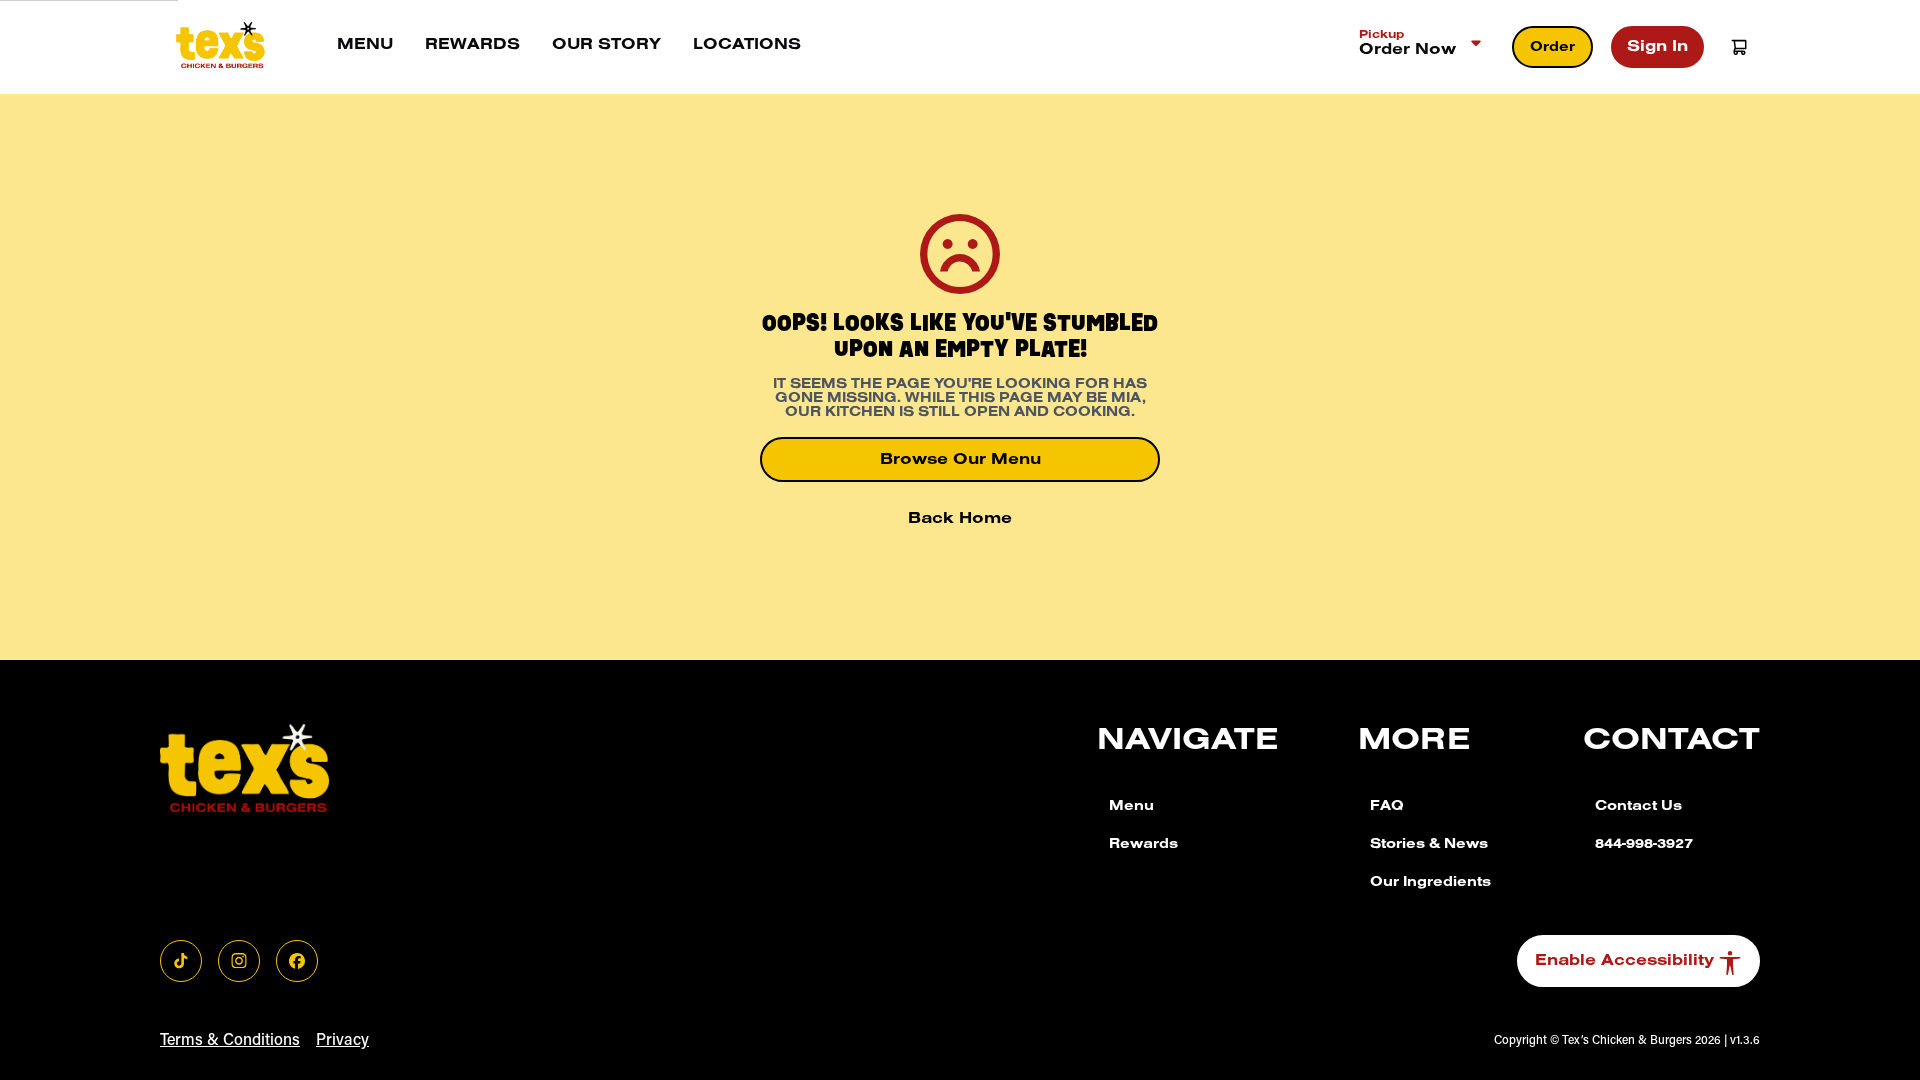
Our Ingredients (1430, 884)
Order (1552, 49)
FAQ (1387, 808)
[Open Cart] (1739, 47)
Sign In (1657, 48)
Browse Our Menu (960, 461)
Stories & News (1429, 846)
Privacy (342, 1041)
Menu (365, 46)
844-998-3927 (1644, 846)
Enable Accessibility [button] (1624, 962)
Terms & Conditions (230, 1041)
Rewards (472, 46)
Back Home (960, 520)
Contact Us (1638, 808)
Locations (747, 46)
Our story (606, 46)
